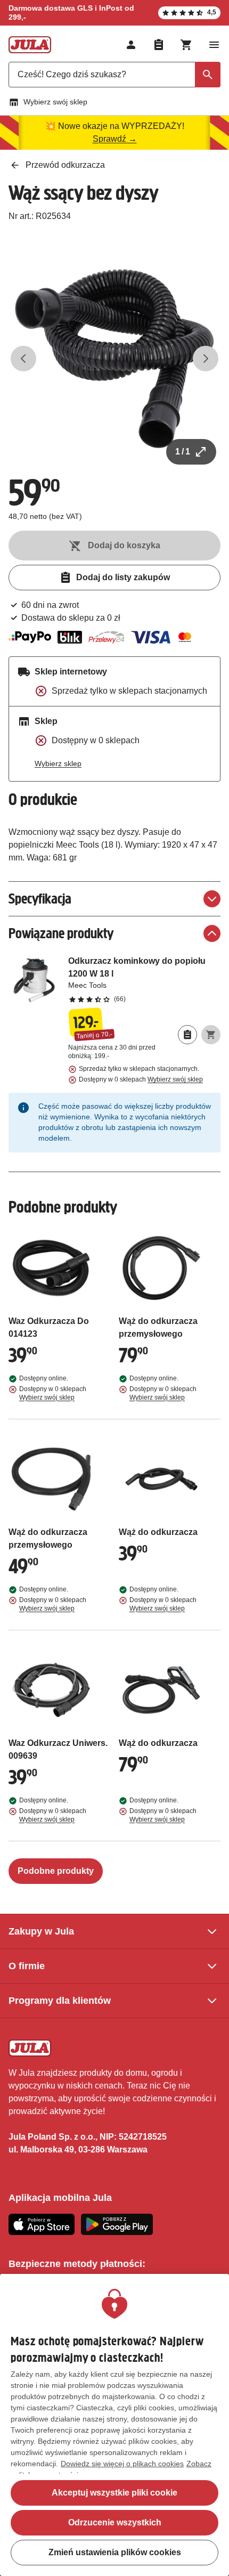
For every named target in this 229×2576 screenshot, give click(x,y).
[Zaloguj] (131, 45)
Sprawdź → (115, 139)
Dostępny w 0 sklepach (141, 1079)
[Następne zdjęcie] (206, 359)
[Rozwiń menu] (214, 45)
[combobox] (114, 75)
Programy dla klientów (60, 2001)
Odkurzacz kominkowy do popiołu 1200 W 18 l (144, 979)
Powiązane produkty (61, 933)
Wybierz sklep (58, 763)
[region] (114, 2425)
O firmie (27, 1966)
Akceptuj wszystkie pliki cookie (114, 2493)
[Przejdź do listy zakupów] (159, 45)
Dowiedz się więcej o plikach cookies (122, 2464)
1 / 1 (183, 452)
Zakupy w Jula (41, 1931)
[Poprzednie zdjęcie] (23, 359)
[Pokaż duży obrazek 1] (114, 359)
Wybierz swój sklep (55, 102)
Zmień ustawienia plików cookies (115, 2552)
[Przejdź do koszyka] (186, 45)
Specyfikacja (40, 899)
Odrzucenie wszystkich (115, 2522)
